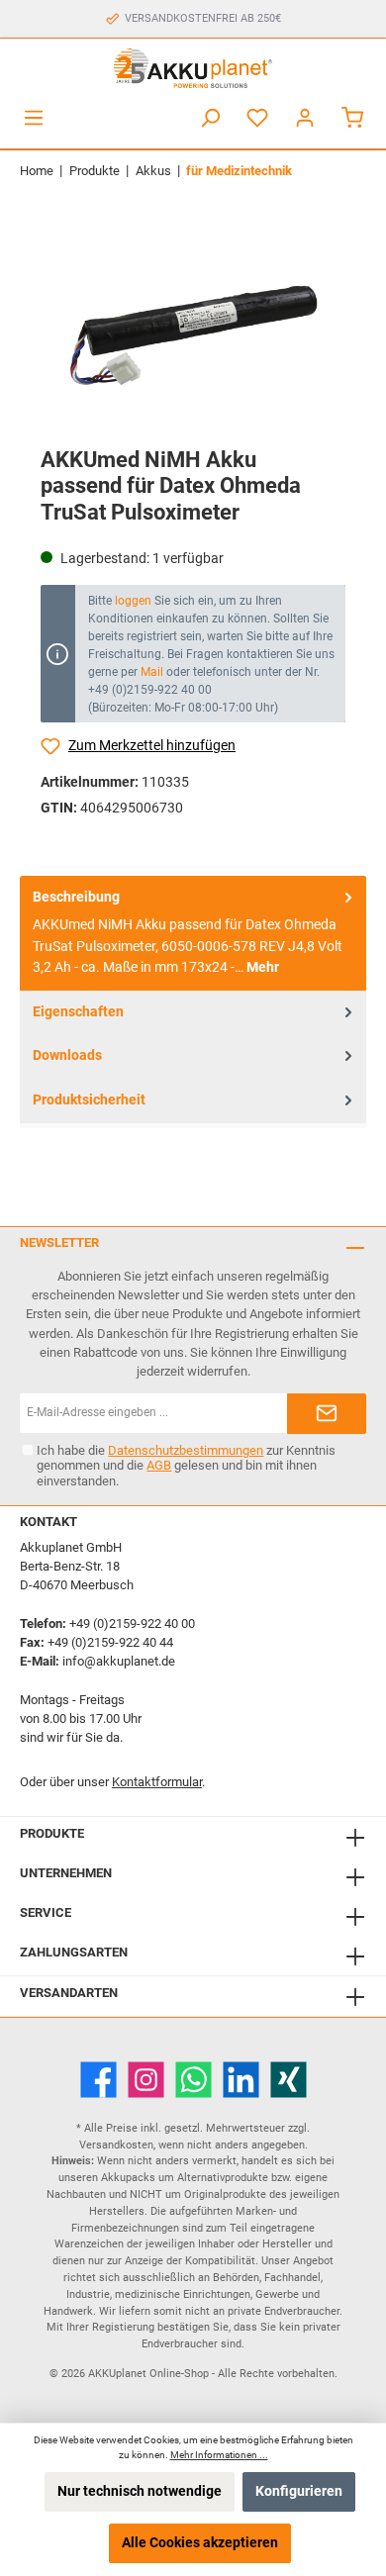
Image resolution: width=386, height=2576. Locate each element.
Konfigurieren (299, 2491)
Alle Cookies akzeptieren (200, 2543)
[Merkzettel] (257, 118)
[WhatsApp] (193, 2080)
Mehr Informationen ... (219, 2455)
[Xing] (289, 2080)
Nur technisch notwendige (140, 2491)
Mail (152, 672)
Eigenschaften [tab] (78, 1012)
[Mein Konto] (305, 118)
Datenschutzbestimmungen (186, 1450)
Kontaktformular (157, 1782)
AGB (159, 1465)
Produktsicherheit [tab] (89, 1100)
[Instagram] (146, 2080)
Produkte (52, 1833)
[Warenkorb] (352, 118)
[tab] (193, 933)
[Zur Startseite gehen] (193, 68)
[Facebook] (98, 2080)
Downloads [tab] (67, 1055)
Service (46, 1912)
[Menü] (34, 118)
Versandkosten (116, 2145)
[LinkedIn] (241, 2080)
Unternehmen (66, 1873)
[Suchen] (210, 118)
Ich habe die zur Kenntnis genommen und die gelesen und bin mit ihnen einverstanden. (186, 1465)
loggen (133, 601)
